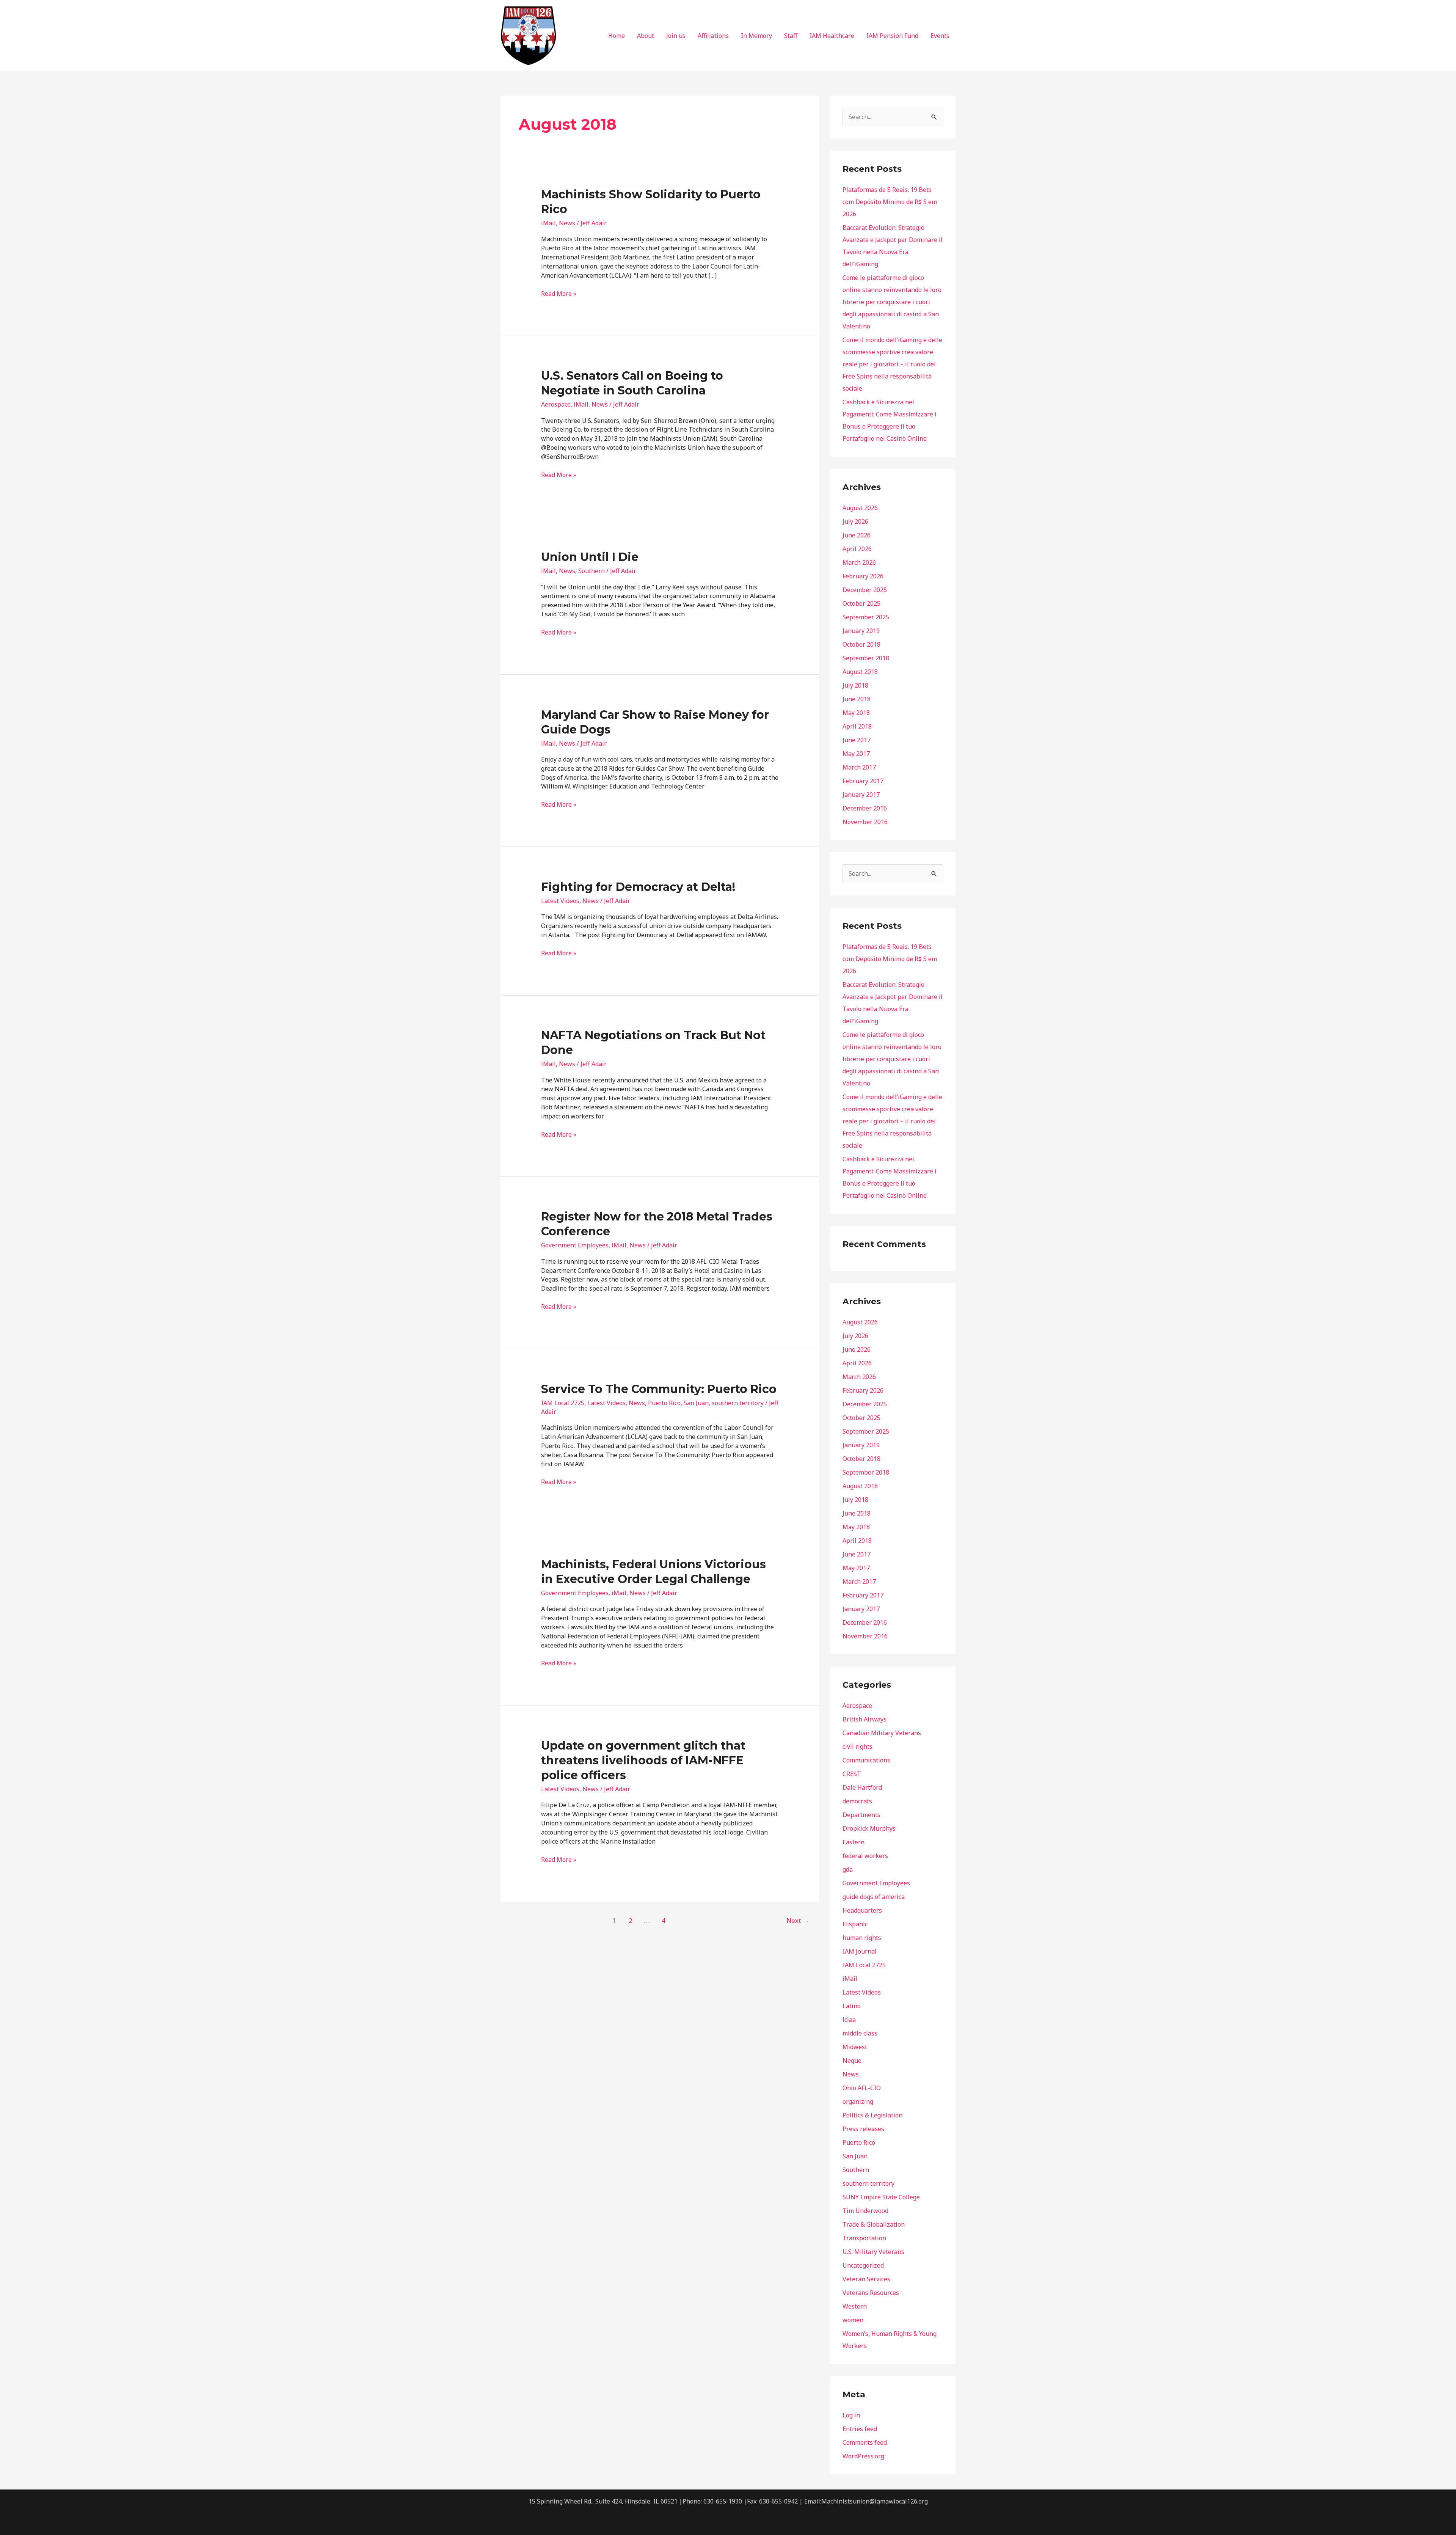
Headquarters (862, 1910)
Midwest (855, 2047)
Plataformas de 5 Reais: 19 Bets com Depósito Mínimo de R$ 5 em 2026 (890, 202)
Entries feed (860, 2429)
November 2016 (865, 822)
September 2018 (866, 658)
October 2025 (861, 603)
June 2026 (857, 535)
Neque (852, 2061)
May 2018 (856, 713)
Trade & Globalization (874, 2224)
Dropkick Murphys (869, 1828)
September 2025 (866, 617)
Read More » (559, 294)
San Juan (696, 1403)
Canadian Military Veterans (882, 1733)
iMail (548, 223)
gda (848, 1869)
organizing (858, 2102)
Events (940, 36)
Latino (852, 2006)
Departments (861, 1815)
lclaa (849, 2020)
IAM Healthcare (832, 36)
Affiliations (713, 36)
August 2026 (860, 508)
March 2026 (859, 562)
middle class (860, 2033)
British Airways (864, 1719)
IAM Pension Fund (892, 36)
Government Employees (575, 1245)
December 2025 (865, 590)
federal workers (865, 1856)
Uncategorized (863, 2265)
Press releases (863, 2129)
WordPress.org (863, 2456)
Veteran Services (866, 2279)
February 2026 (863, 576)
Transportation (864, 2238)
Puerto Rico (664, 1403)
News (567, 223)
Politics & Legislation (872, 2115)
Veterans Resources (871, 2293)
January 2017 (861, 795)
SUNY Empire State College (881, 2197)
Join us (676, 36)
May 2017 (856, 754)
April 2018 (857, 726)
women (853, 2320)
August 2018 (860, 672)
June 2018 (857, 699)
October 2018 (861, 644)
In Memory (756, 36)
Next (798, 1920)
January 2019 (861, 631)
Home (617, 36)
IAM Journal (860, 1951)
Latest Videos (560, 901)
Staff (791, 36)
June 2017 (857, 740)
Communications (866, 1760)
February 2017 (863, 781)
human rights (862, 1938)
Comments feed (865, 2442)
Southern (591, 571)
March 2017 (859, 767)
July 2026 (855, 521)
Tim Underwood (865, 2211)
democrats (857, 1801)
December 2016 (865, 808)
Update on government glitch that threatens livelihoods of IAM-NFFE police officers (643, 1760)
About (646, 36)
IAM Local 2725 (563, 1403)
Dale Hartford (862, 1787)
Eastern (854, 1842)
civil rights (857, 1747)
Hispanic (855, 1924)
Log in (851, 2415)
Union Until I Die (590, 557)
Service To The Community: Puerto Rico (659, 1389)
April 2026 (857, 549)
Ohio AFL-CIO (862, 2088)
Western (855, 2306)
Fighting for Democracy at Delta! (638, 887)
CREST (852, 1774)
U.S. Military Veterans (873, 2252)
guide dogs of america (874, 1897)
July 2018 (855, 685)
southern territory (738, 1403)
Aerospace (556, 404)
